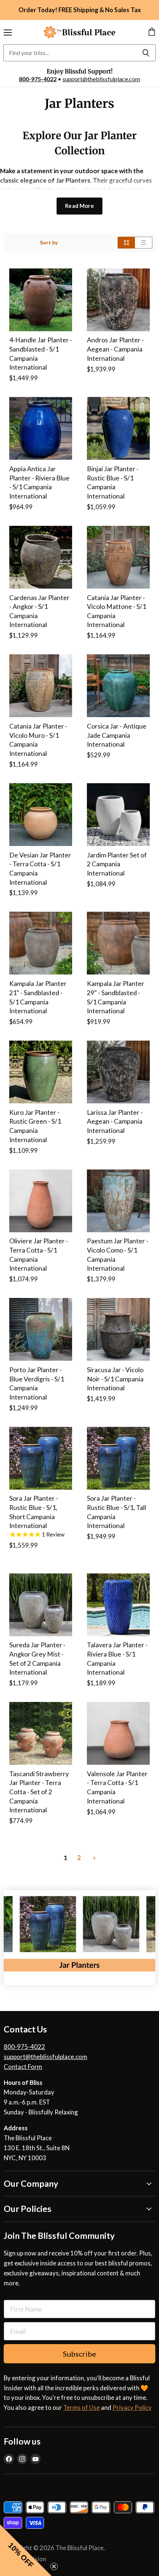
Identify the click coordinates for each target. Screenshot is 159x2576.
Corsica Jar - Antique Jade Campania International (117, 735)
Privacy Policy (132, 2407)
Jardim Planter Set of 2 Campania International (117, 864)
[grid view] (126, 243)
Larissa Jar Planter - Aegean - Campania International (115, 1121)
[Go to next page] (93, 1858)
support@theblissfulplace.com (101, 79)
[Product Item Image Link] (41, 300)
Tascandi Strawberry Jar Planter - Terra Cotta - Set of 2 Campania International (39, 1792)
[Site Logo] (79, 32)
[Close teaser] (54, 2566)
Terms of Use (82, 2407)
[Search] (146, 53)
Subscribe (79, 2354)
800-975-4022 (38, 79)
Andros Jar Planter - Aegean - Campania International (115, 349)
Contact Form (23, 2067)
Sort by (49, 243)
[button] (26, 2550)
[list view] (144, 243)
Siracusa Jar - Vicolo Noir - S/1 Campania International (115, 1379)
